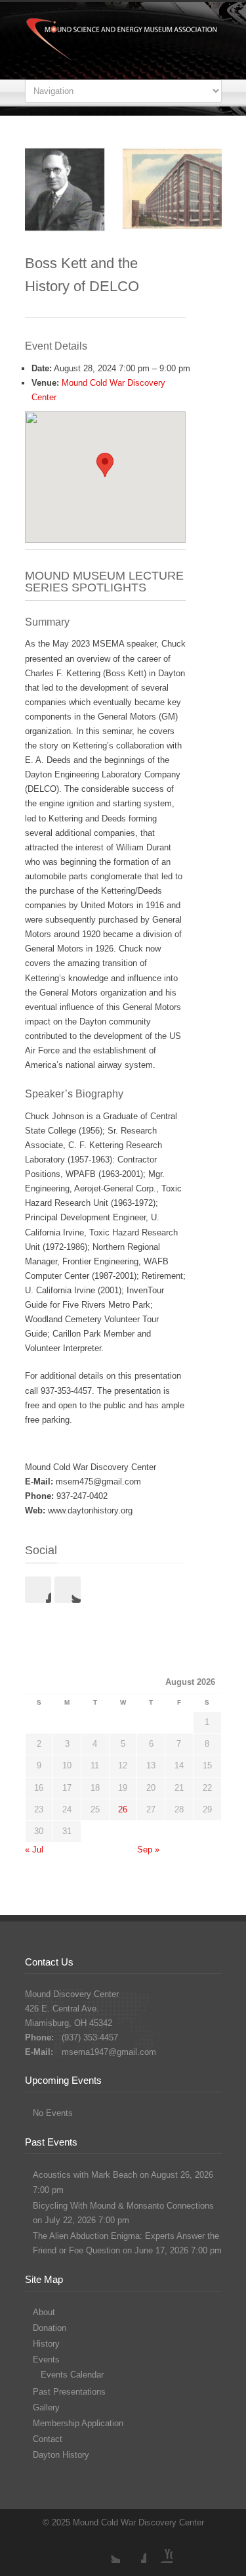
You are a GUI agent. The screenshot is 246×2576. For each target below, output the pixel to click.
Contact (48, 2439)
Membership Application (78, 2423)
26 (123, 1809)
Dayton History (61, 2455)
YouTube (159, 2550)
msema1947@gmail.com (109, 2052)
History (46, 2344)
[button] (105, 465)
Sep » (148, 1850)
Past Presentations (69, 2392)
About (44, 2312)
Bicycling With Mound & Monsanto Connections (123, 2206)
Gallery (46, 2407)
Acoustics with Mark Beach (85, 2175)
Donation (50, 2328)
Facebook (38, 1590)
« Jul (34, 1850)
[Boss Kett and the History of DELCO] (123, 190)
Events (46, 2359)
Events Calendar (72, 2375)
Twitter (68, 1590)
